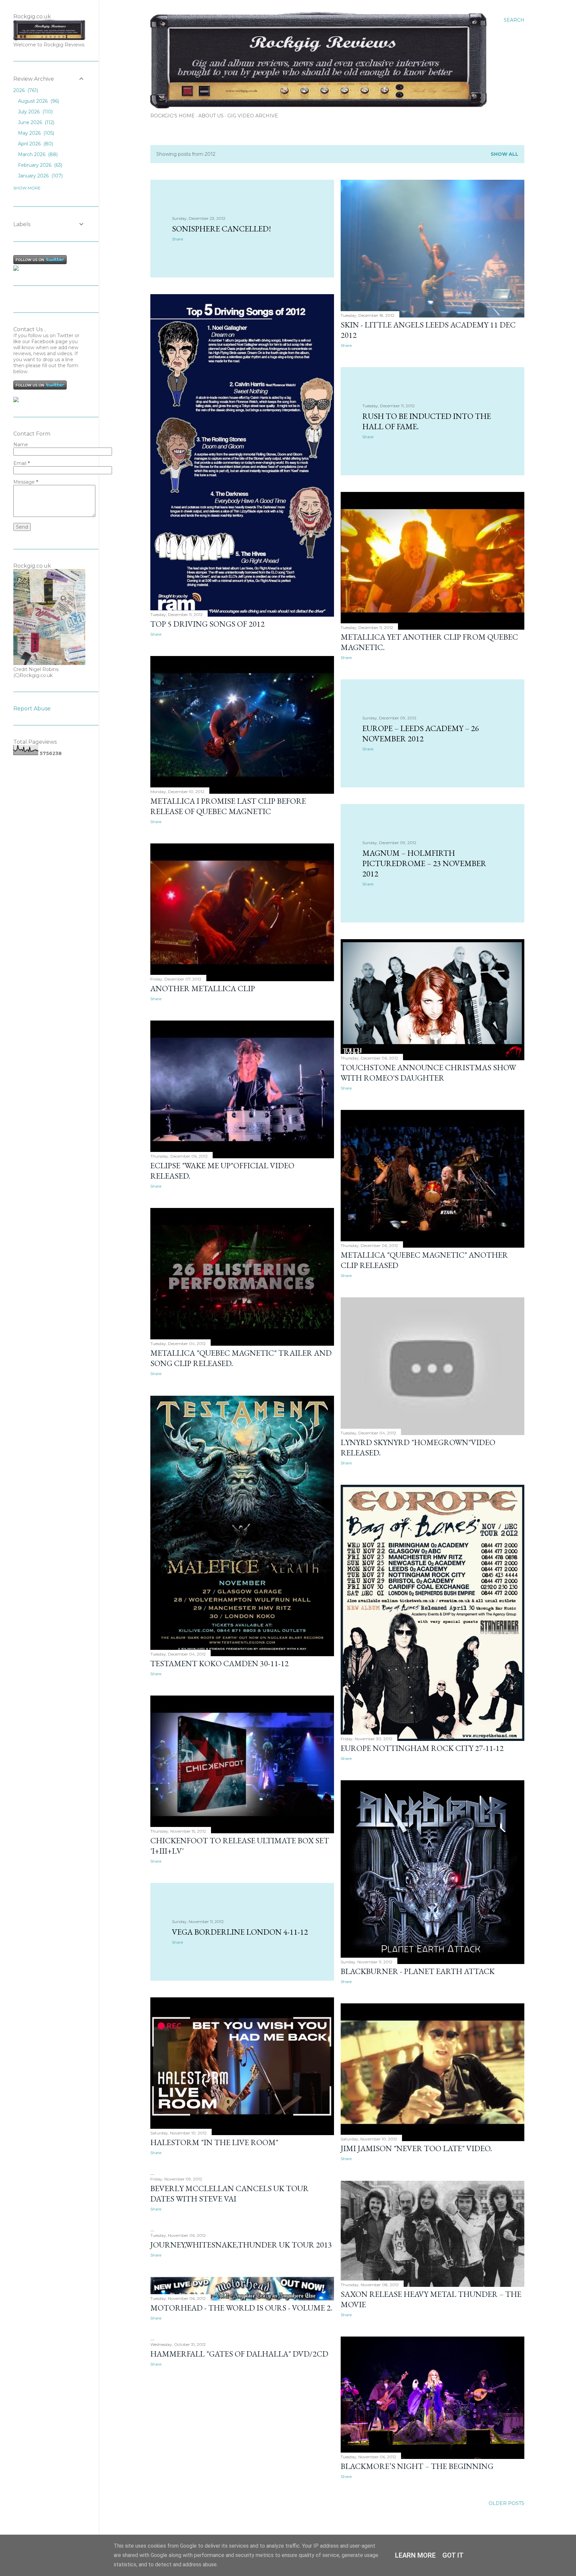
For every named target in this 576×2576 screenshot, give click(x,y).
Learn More (415, 2555)
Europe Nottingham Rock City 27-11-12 (422, 1748)
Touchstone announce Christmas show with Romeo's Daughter (428, 1073)
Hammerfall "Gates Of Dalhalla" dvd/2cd (239, 2354)
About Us (211, 116)
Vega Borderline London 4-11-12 (240, 1932)
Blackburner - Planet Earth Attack (418, 1971)
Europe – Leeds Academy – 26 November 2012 (421, 733)
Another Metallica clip (203, 988)
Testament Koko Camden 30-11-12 (219, 1663)
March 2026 (37, 154)
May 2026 (35, 133)
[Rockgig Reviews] (16, 269)
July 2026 (35, 112)
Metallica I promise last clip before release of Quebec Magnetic (228, 806)
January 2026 (40, 176)
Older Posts (506, 2503)
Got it (453, 2555)
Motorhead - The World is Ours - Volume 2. (241, 2308)
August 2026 (38, 101)
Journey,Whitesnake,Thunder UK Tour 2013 (241, 2245)
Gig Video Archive (253, 116)
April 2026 (35, 144)
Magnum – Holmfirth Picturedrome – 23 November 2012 (424, 863)
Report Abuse (32, 709)
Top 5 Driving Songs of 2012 (207, 624)
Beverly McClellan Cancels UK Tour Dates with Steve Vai (229, 2193)
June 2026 (35, 122)
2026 (25, 90)
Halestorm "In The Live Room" (214, 2142)
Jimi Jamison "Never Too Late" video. (416, 2148)
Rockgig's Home (172, 116)
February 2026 (39, 165)
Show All (504, 154)
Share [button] (177, 239)
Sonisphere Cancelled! (221, 229)
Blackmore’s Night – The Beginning (417, 2466)
